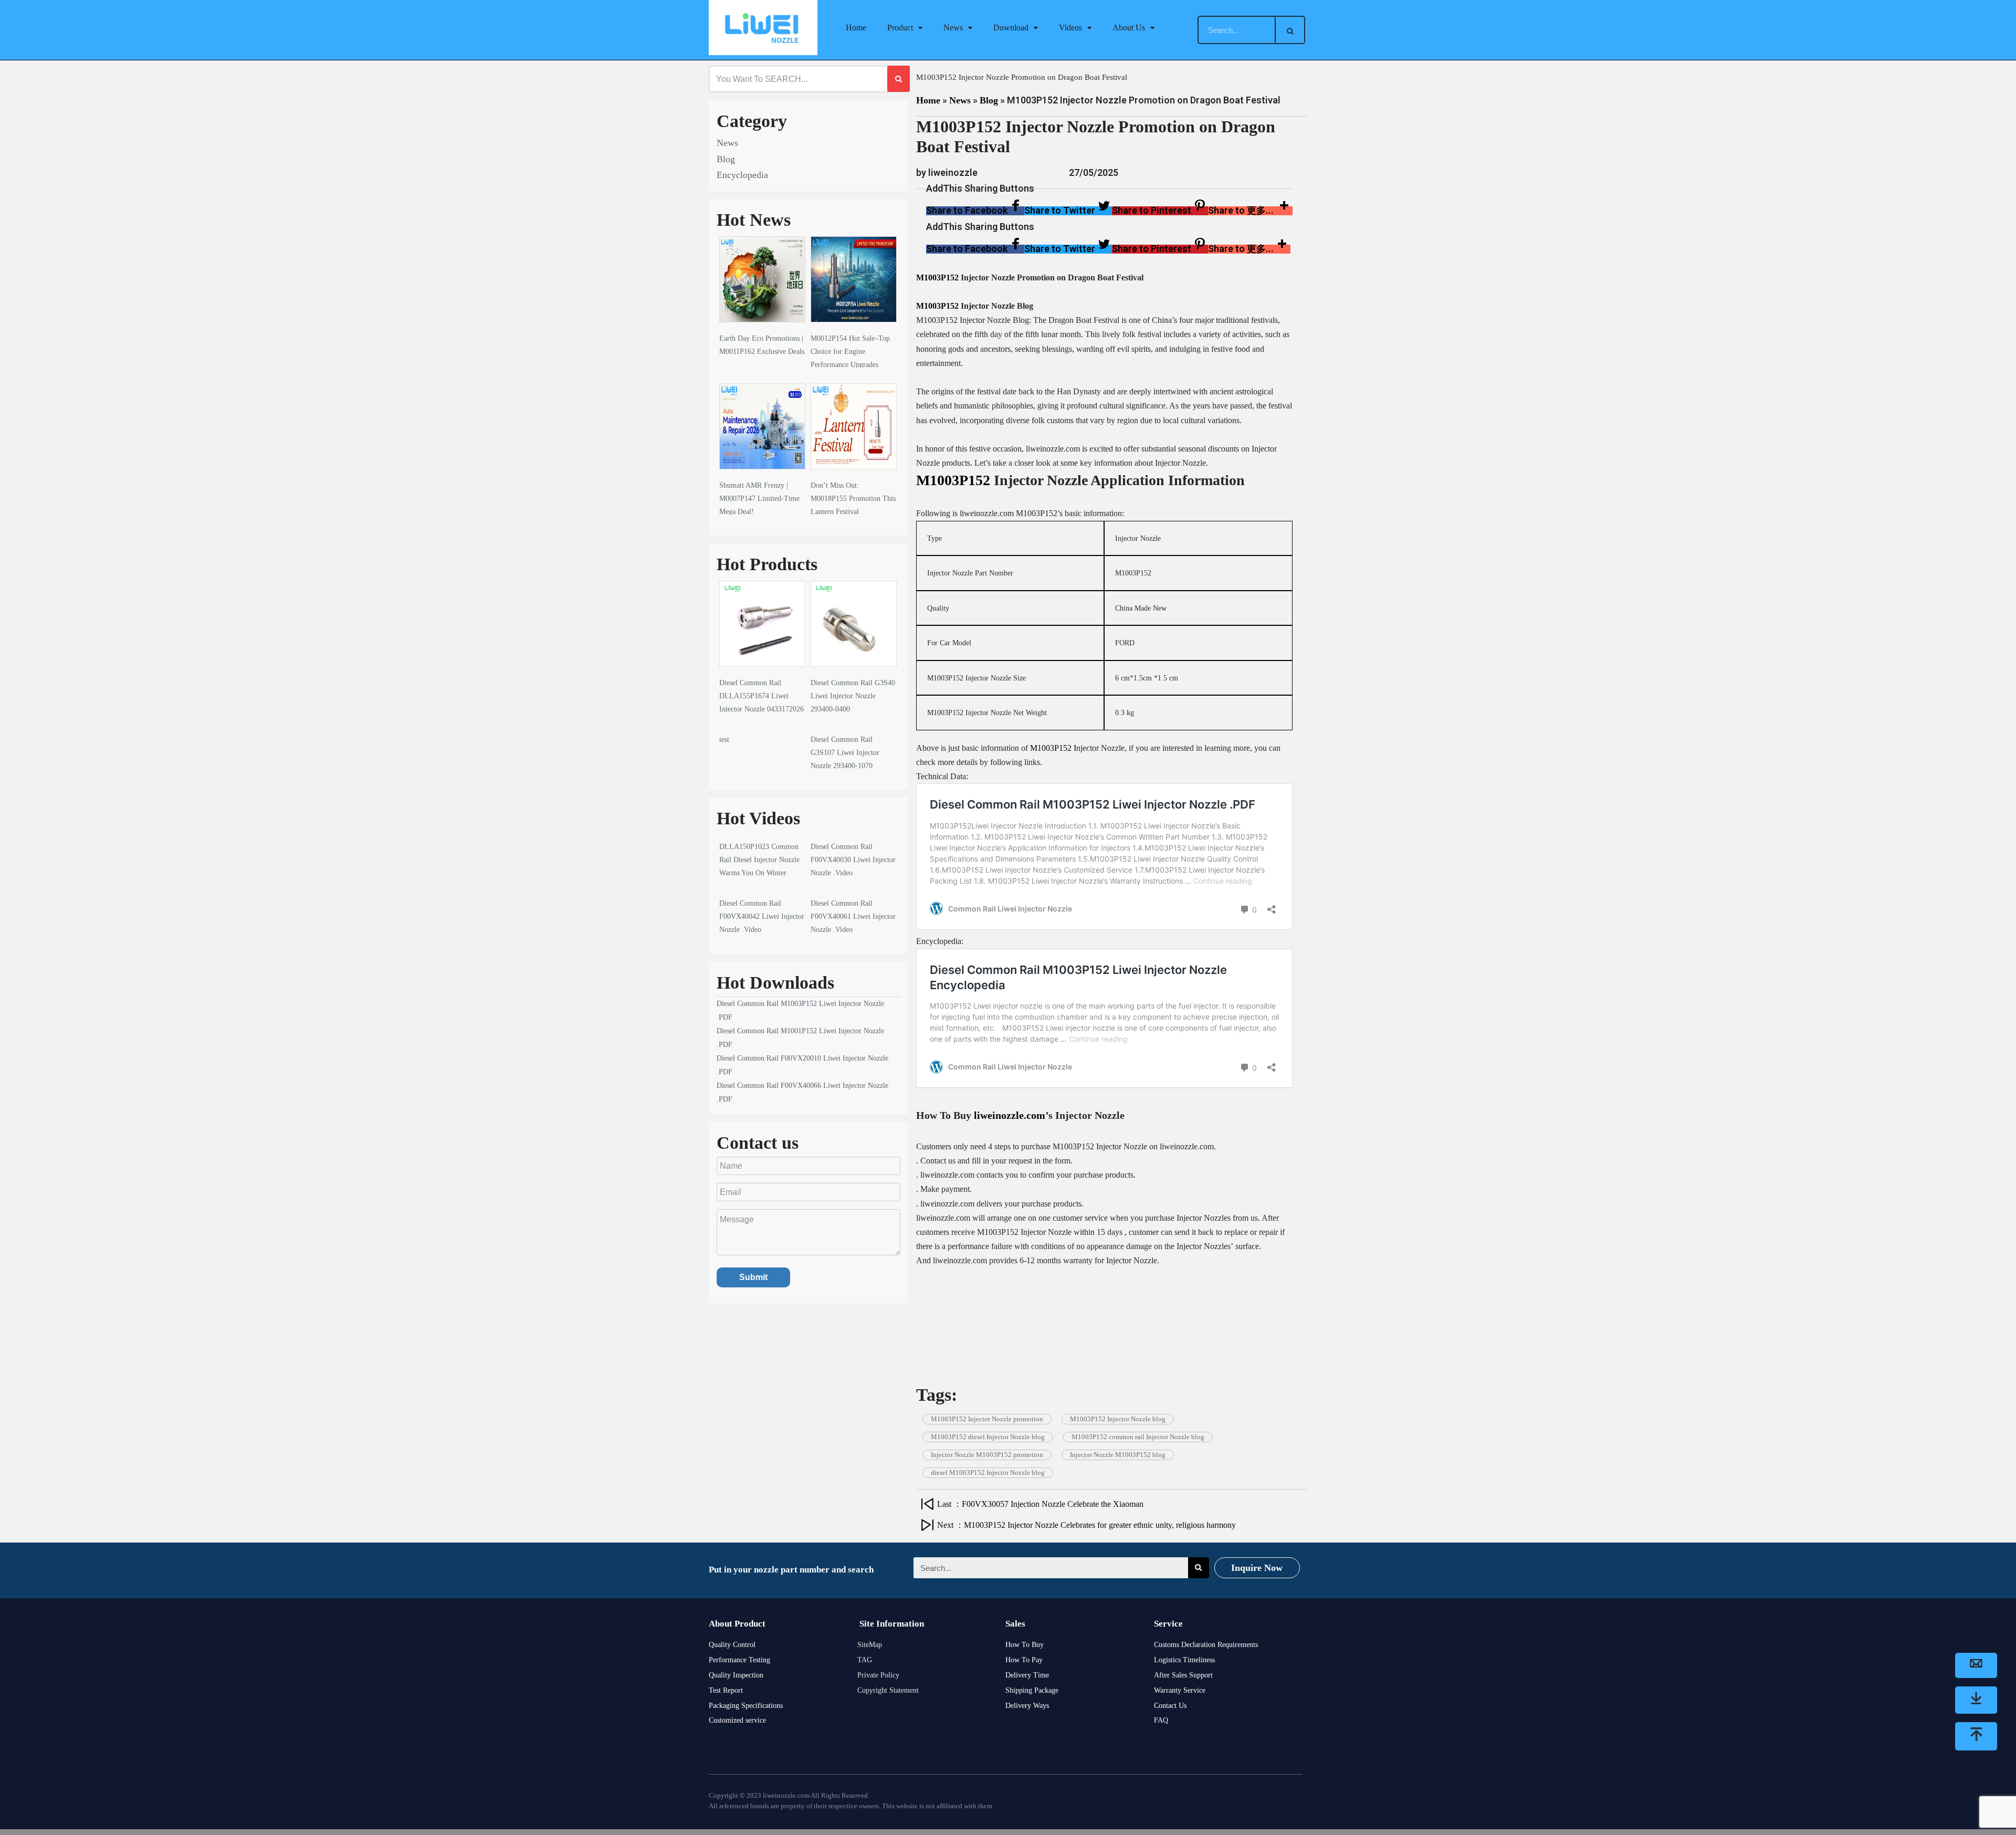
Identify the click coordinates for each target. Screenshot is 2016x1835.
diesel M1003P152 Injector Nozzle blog (988, 1472)
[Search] (1290, 30)
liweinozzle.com (1010, 1115)
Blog (726, 159)
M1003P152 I (1053, 748)
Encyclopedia (742, 175)
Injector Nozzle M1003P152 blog (1118, 1455)
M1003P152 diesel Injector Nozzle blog (988, 1437)
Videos (1070, 28)
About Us (1129, 28)
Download (1011, 28)
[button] (975, 211)
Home (856, 28)
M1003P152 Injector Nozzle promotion (987, 1419)
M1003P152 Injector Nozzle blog (1118, 1419)
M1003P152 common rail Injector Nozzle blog (1138, 1437)
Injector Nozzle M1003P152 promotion (987, 1455)
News (953, 28)
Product (900, 28)
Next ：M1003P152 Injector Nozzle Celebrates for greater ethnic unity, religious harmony (1086, 1525)
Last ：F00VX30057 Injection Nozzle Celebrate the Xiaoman (1040, 1504)
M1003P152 (937, 277)
